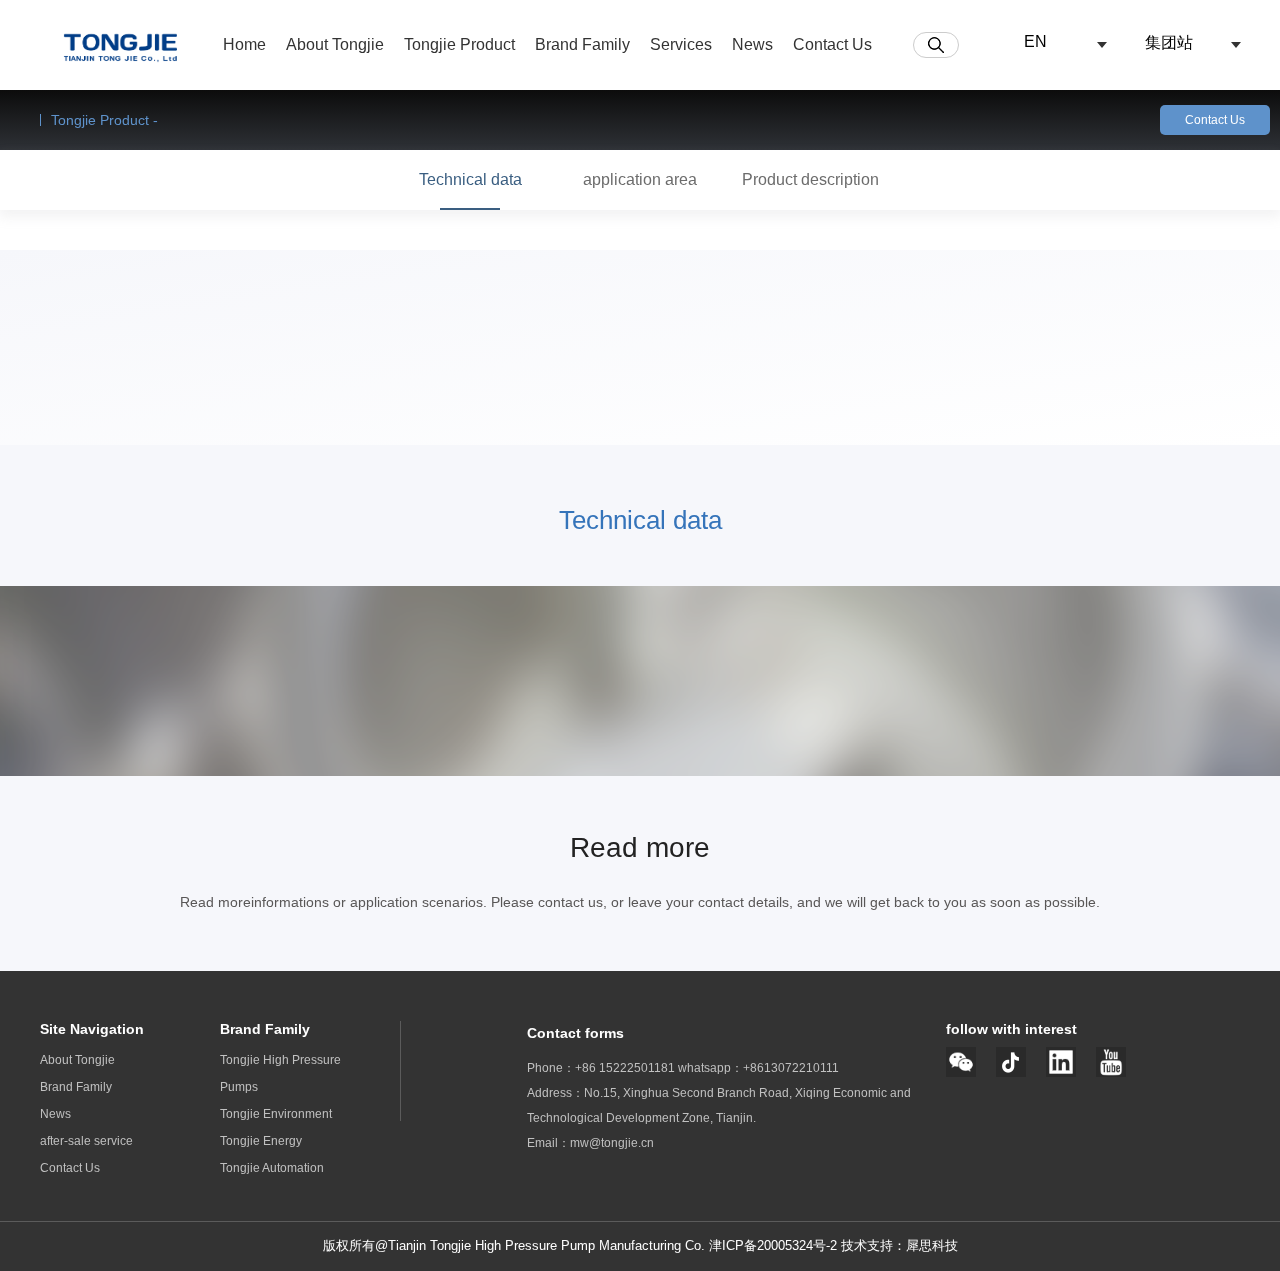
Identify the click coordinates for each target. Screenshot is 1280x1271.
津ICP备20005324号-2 (773, 1245)
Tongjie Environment (276, 1114)
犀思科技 (932, 1245)
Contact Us (1215, 120)
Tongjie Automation (272, 1168)
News (55, 1114)
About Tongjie (77, 1060)
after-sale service (86, 1141)
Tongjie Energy (261, 1141)
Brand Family (76, 1087)
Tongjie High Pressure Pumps (280, 1073)
